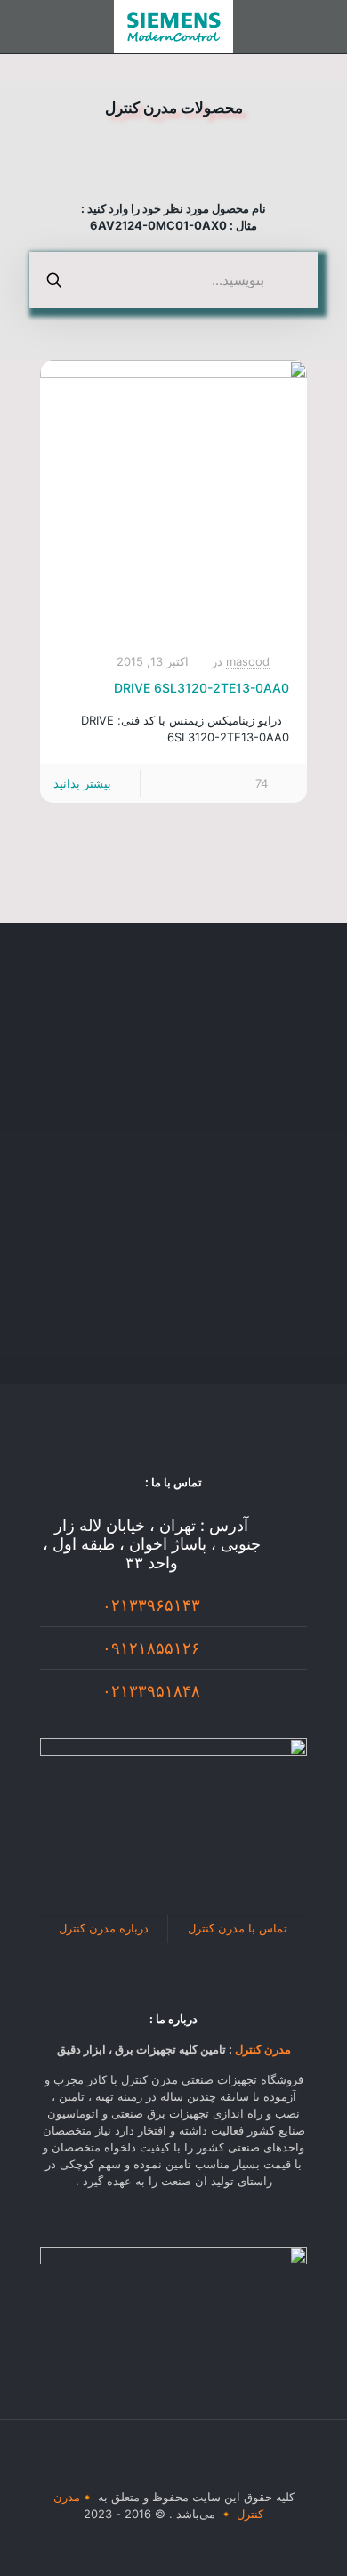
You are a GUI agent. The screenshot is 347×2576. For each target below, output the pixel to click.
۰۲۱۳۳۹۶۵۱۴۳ (151, 1605)
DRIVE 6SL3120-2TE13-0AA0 (202, 688)
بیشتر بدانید (82, 783)
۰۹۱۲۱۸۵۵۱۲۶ (151, 1648)
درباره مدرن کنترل (104, 1928)
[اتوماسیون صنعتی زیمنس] (173, 27)
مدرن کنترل (263, 2049)
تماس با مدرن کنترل (238, 1928)
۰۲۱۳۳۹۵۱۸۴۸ (151, 1691)
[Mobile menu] (323, 27)
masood (248, 661)
